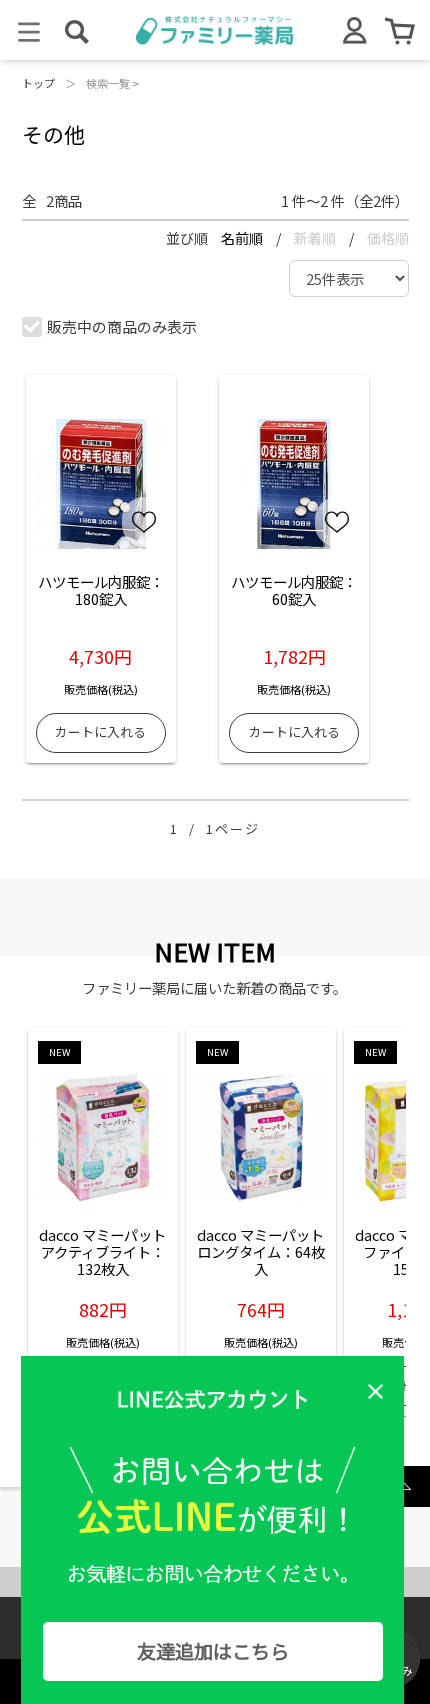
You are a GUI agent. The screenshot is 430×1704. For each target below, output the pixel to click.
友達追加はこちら (213, 1651)
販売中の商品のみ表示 (122, 326)
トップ (38, 83)
